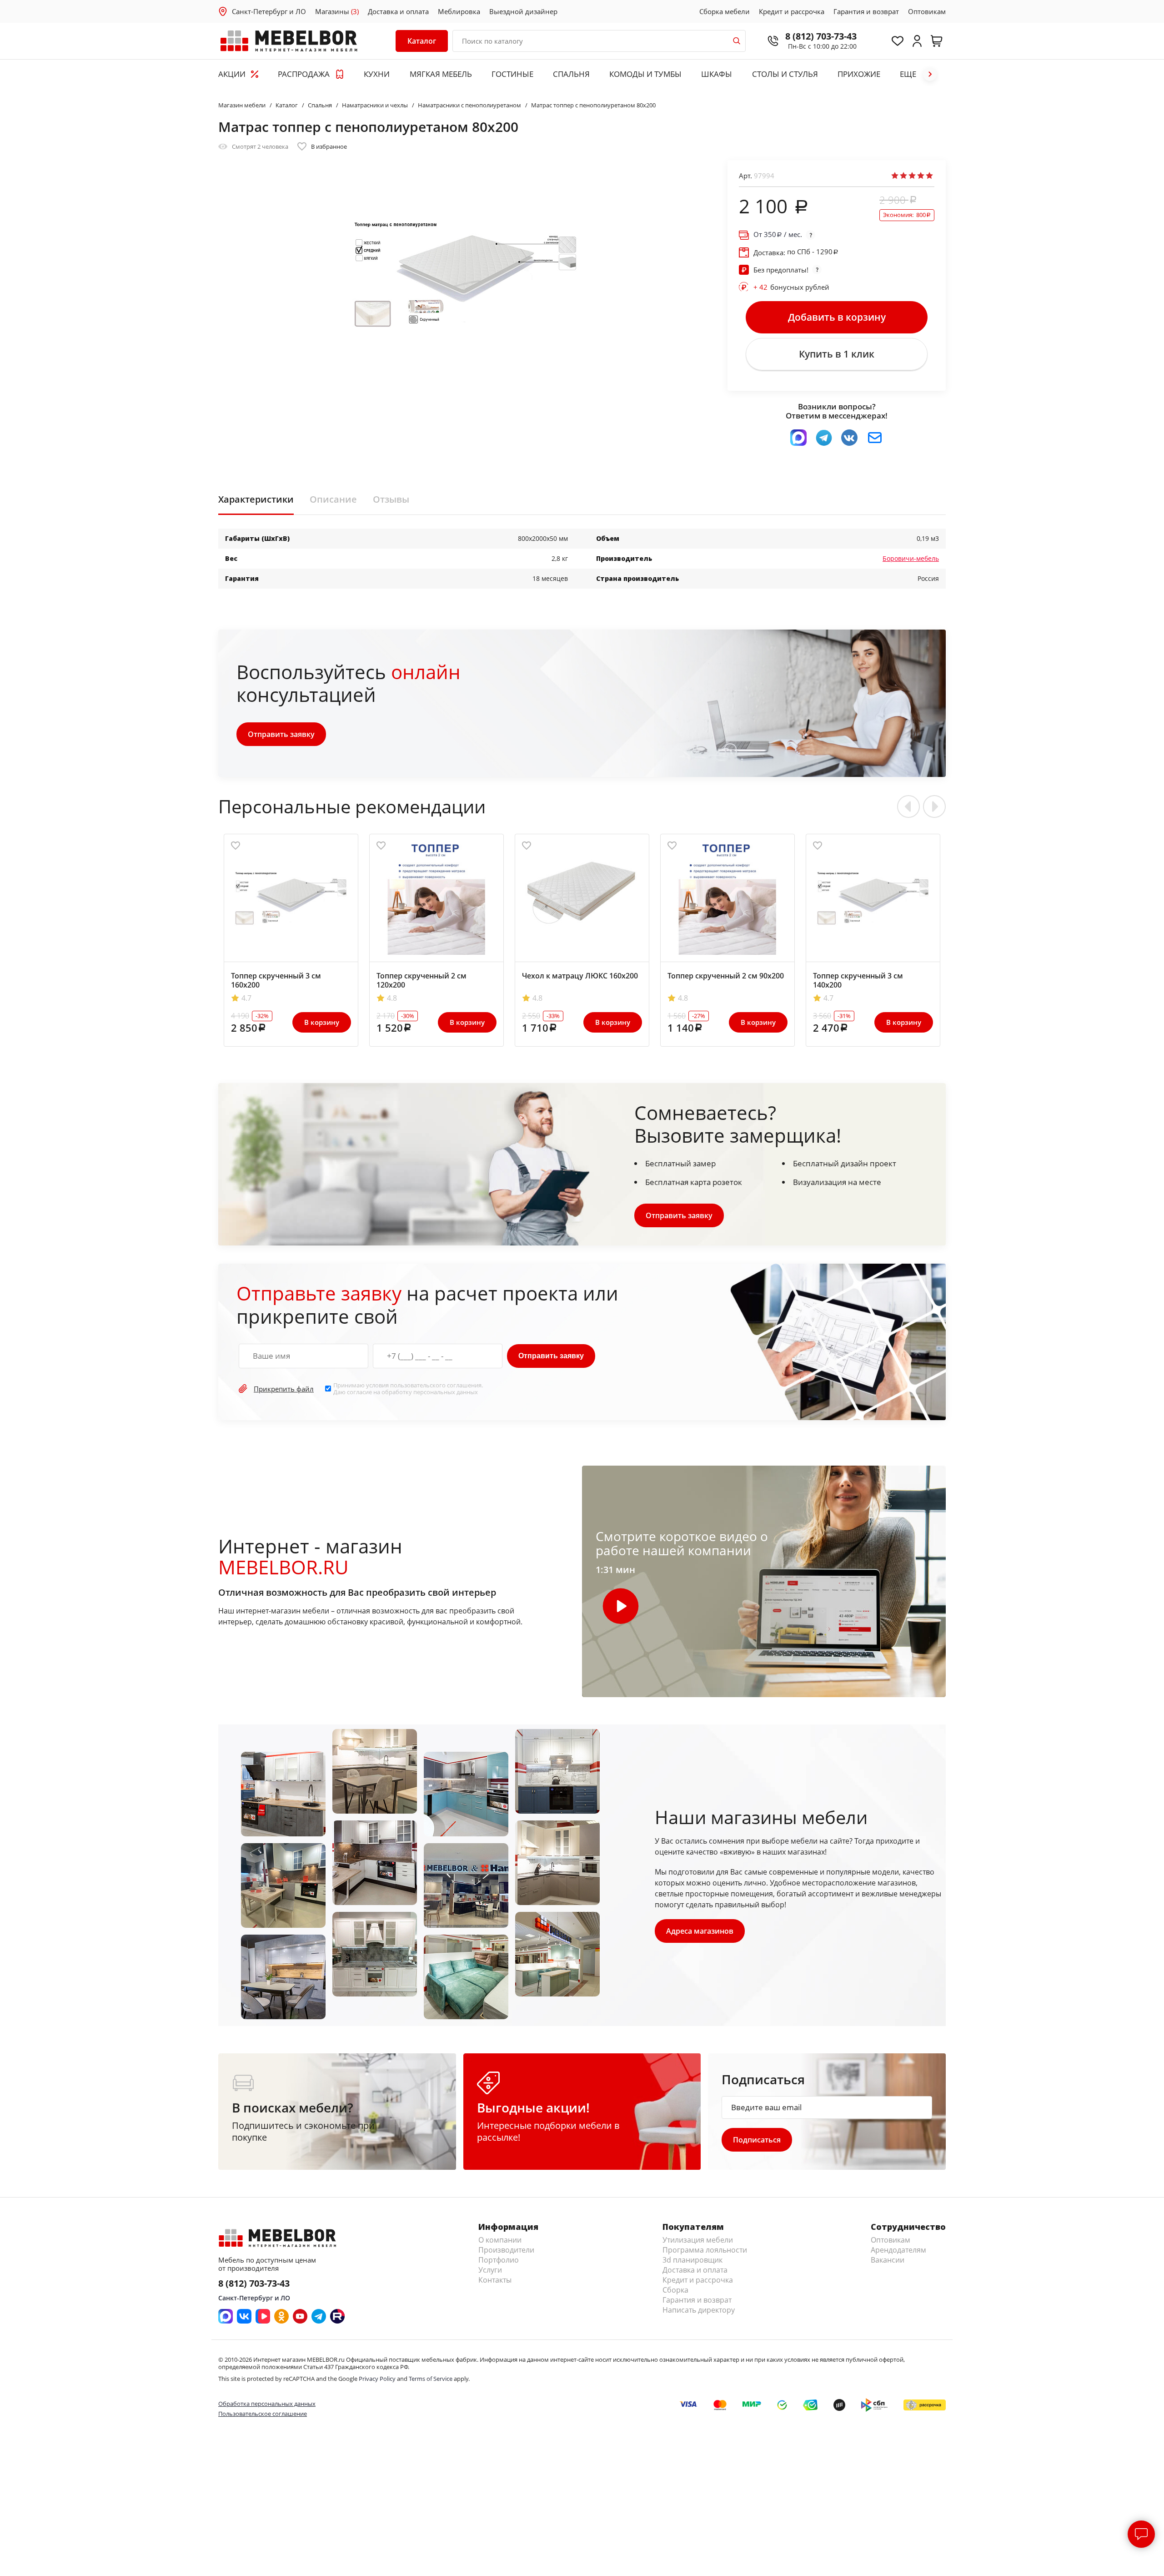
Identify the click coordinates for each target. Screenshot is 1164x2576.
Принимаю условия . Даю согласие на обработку (408, 1389)
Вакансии (888, 2260)
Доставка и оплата (398, 11)
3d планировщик (692, 2260)
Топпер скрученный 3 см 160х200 (276, 980)
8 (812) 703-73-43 (821, 36)
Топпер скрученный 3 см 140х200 (858, 980)
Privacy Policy (377, 2379)
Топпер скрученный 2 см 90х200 (726, 976)
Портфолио (499, 2260)
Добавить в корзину (837, 317)
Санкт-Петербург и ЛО (269, 11)
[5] (929, 176)
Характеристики (256, 499)
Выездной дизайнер (523, 11)
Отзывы (391, 499)
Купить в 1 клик (837, 354)
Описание (333, 499)
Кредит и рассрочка (792, 11)
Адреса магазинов (700, 1931)
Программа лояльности (705, 2250)
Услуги (490, 2270)
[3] (912, 176)
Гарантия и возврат (866, 11)
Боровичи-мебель (911, 558)
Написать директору (699, 2310)
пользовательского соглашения (436, 1385)
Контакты (495, 2280)
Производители (506, 2250)
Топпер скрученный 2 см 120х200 (421, 980)
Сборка (675, 2290)
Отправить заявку (281, 734)
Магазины (337, 11)
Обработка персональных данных (267, 2404)
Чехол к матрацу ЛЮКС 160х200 (580, 976)
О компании (500, 2240)
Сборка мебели (725, 11)
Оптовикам (927, 11)
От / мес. (778, 234)
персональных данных (446, 1392)
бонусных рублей (791, 287)
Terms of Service (431, 2379)
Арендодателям (898, 2250)
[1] (895, 176)
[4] (921, 176)
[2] (903, 176)
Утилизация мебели (698, 2240)
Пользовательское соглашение (263, 2414)
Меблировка (459, 11)
